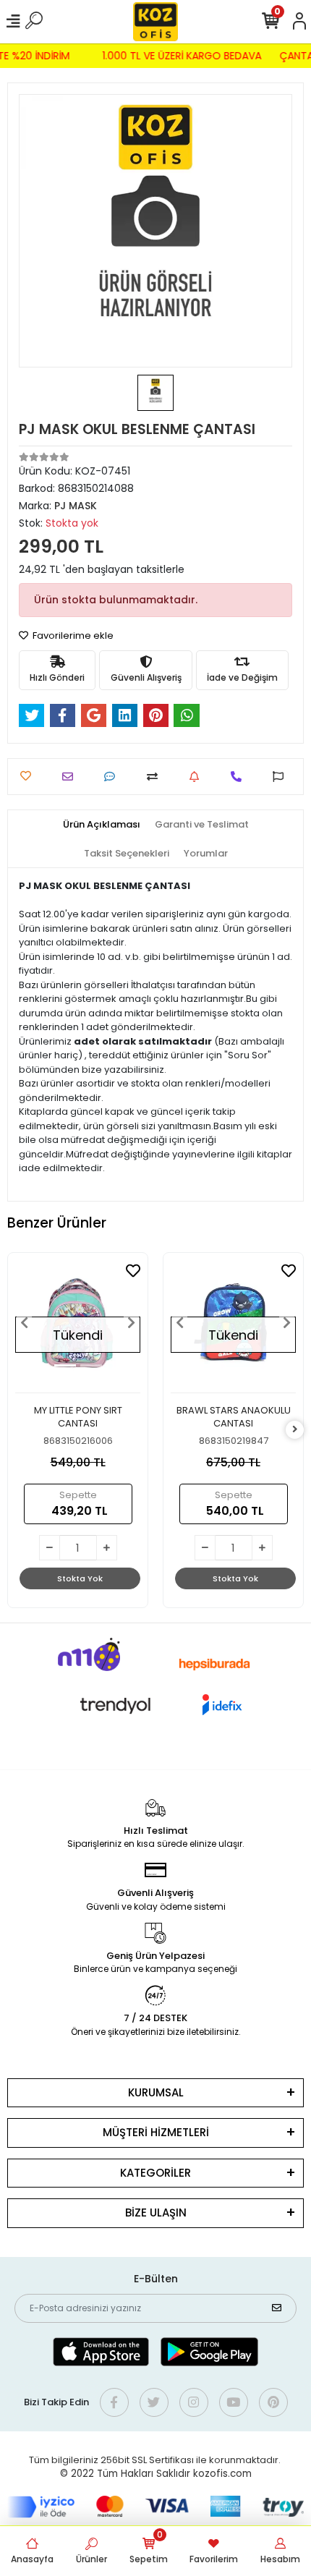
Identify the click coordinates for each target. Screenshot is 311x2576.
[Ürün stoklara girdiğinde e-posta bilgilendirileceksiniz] (198, 777)
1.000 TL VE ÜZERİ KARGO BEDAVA (185, 56)
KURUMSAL (156, 2092)
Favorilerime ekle (72, 636)
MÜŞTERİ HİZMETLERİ (156, 2132)
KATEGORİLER (155, 2173)
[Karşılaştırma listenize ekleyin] (156, 777)
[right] (295, 1430)
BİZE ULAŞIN (156, 2212)
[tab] (102, 825)
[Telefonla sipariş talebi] (240, 777)
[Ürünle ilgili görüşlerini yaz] (113, 777)
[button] (25, 1323)
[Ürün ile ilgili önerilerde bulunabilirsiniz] (282, 777)
